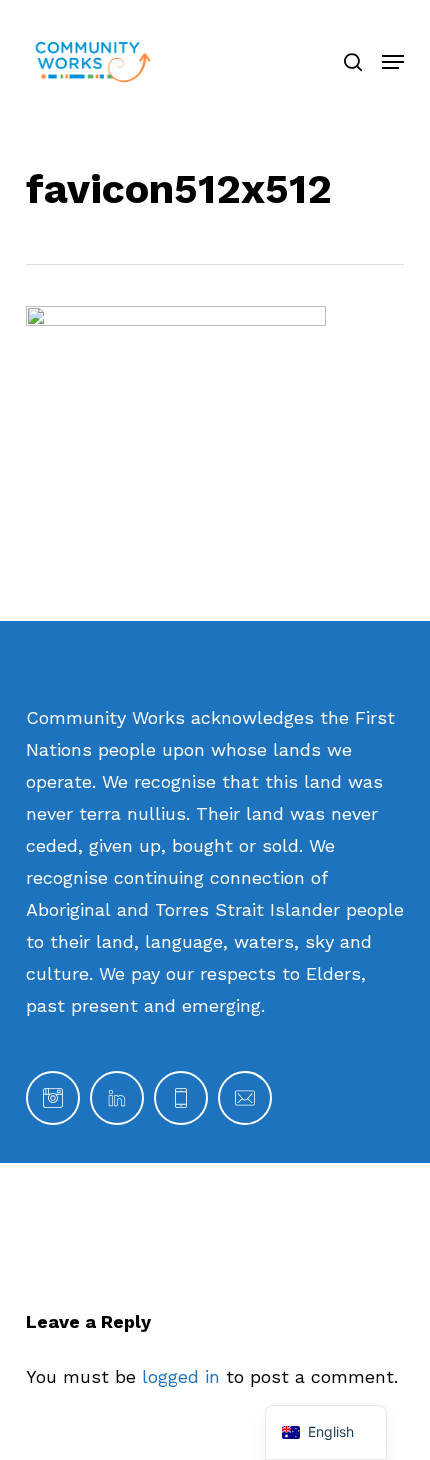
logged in (181, 1376)
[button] (393, 62)
